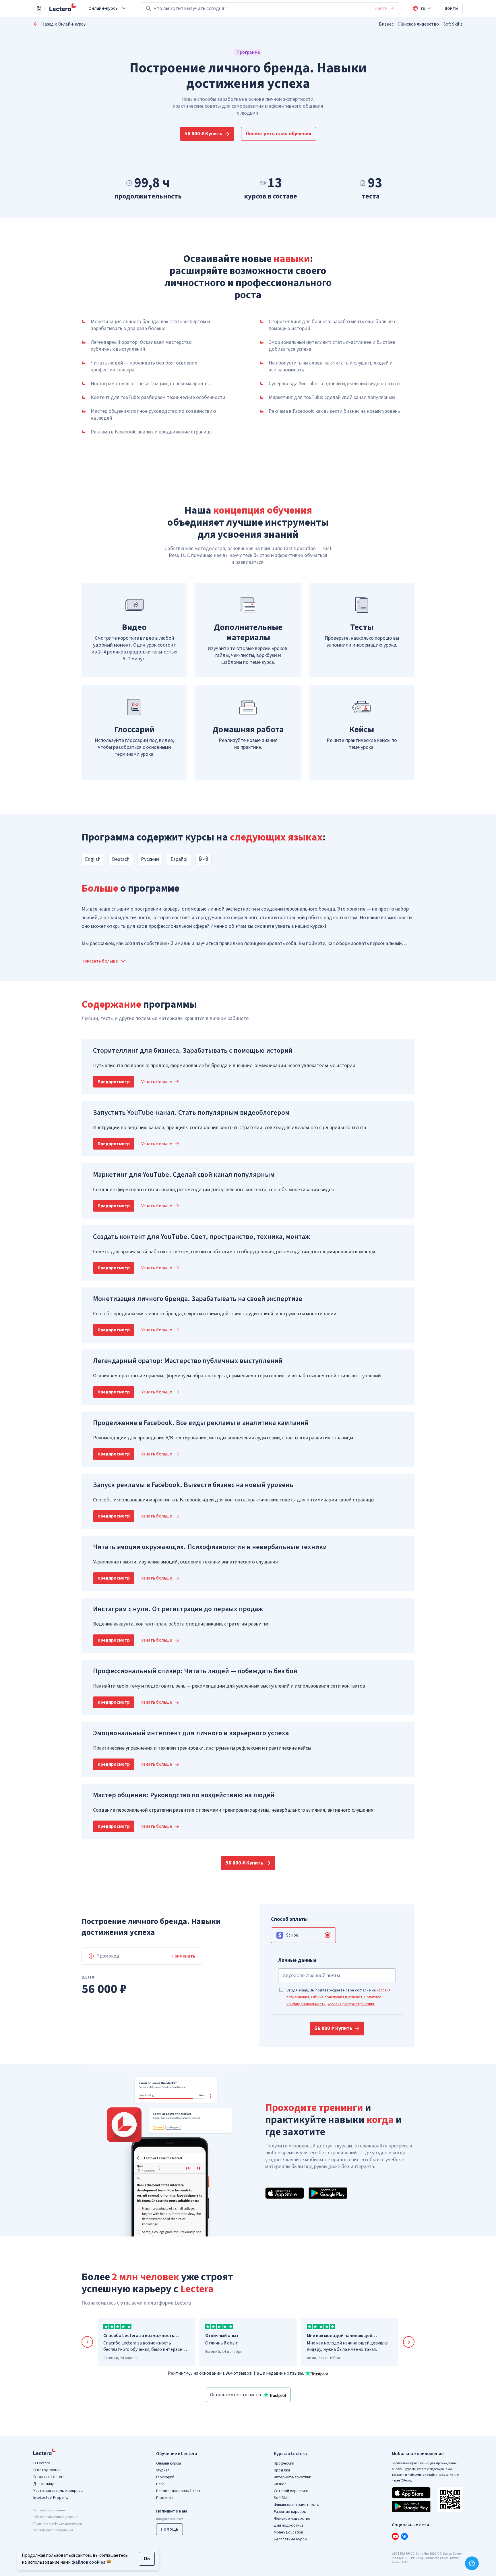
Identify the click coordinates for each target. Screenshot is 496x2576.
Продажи (282, 2470)
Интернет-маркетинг (292, 2477)
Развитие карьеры (290, 2512)
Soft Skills (453, 24)
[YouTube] (395, 2536)
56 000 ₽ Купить (203, 134)
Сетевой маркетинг (291, 2491)
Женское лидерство (418, 24)
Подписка (165, 2498)
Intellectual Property (51, 2498)
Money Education (288, 2532)
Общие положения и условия (337, 1997)
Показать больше (100, 961)
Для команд (44, 2484)
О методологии (47, 2470)
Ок (147, 2559)
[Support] (472, 2563)
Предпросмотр (114, 1082)
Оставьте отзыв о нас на (236, 2395)
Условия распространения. (351, 2004)
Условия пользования (50, 2510)
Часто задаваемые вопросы (58, 2491)
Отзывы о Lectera (49, 2477)
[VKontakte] (404, 2536)
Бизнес (386, 24)
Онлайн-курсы (103, 8)
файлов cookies (88, 2562)
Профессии (284, 2463)
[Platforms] (39, 8)
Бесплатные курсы (290, 2539)
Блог (160, 2484)
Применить (183, 1956)
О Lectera (42, 2463)
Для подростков (289, 2525)
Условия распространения (53, 2530)
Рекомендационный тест (178, 2491)
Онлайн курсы (168, 2463)
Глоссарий (165, 2477)
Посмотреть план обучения (279, 134)
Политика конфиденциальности (58, 2524)
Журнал (163, 2470)
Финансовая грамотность (296, 2505)
